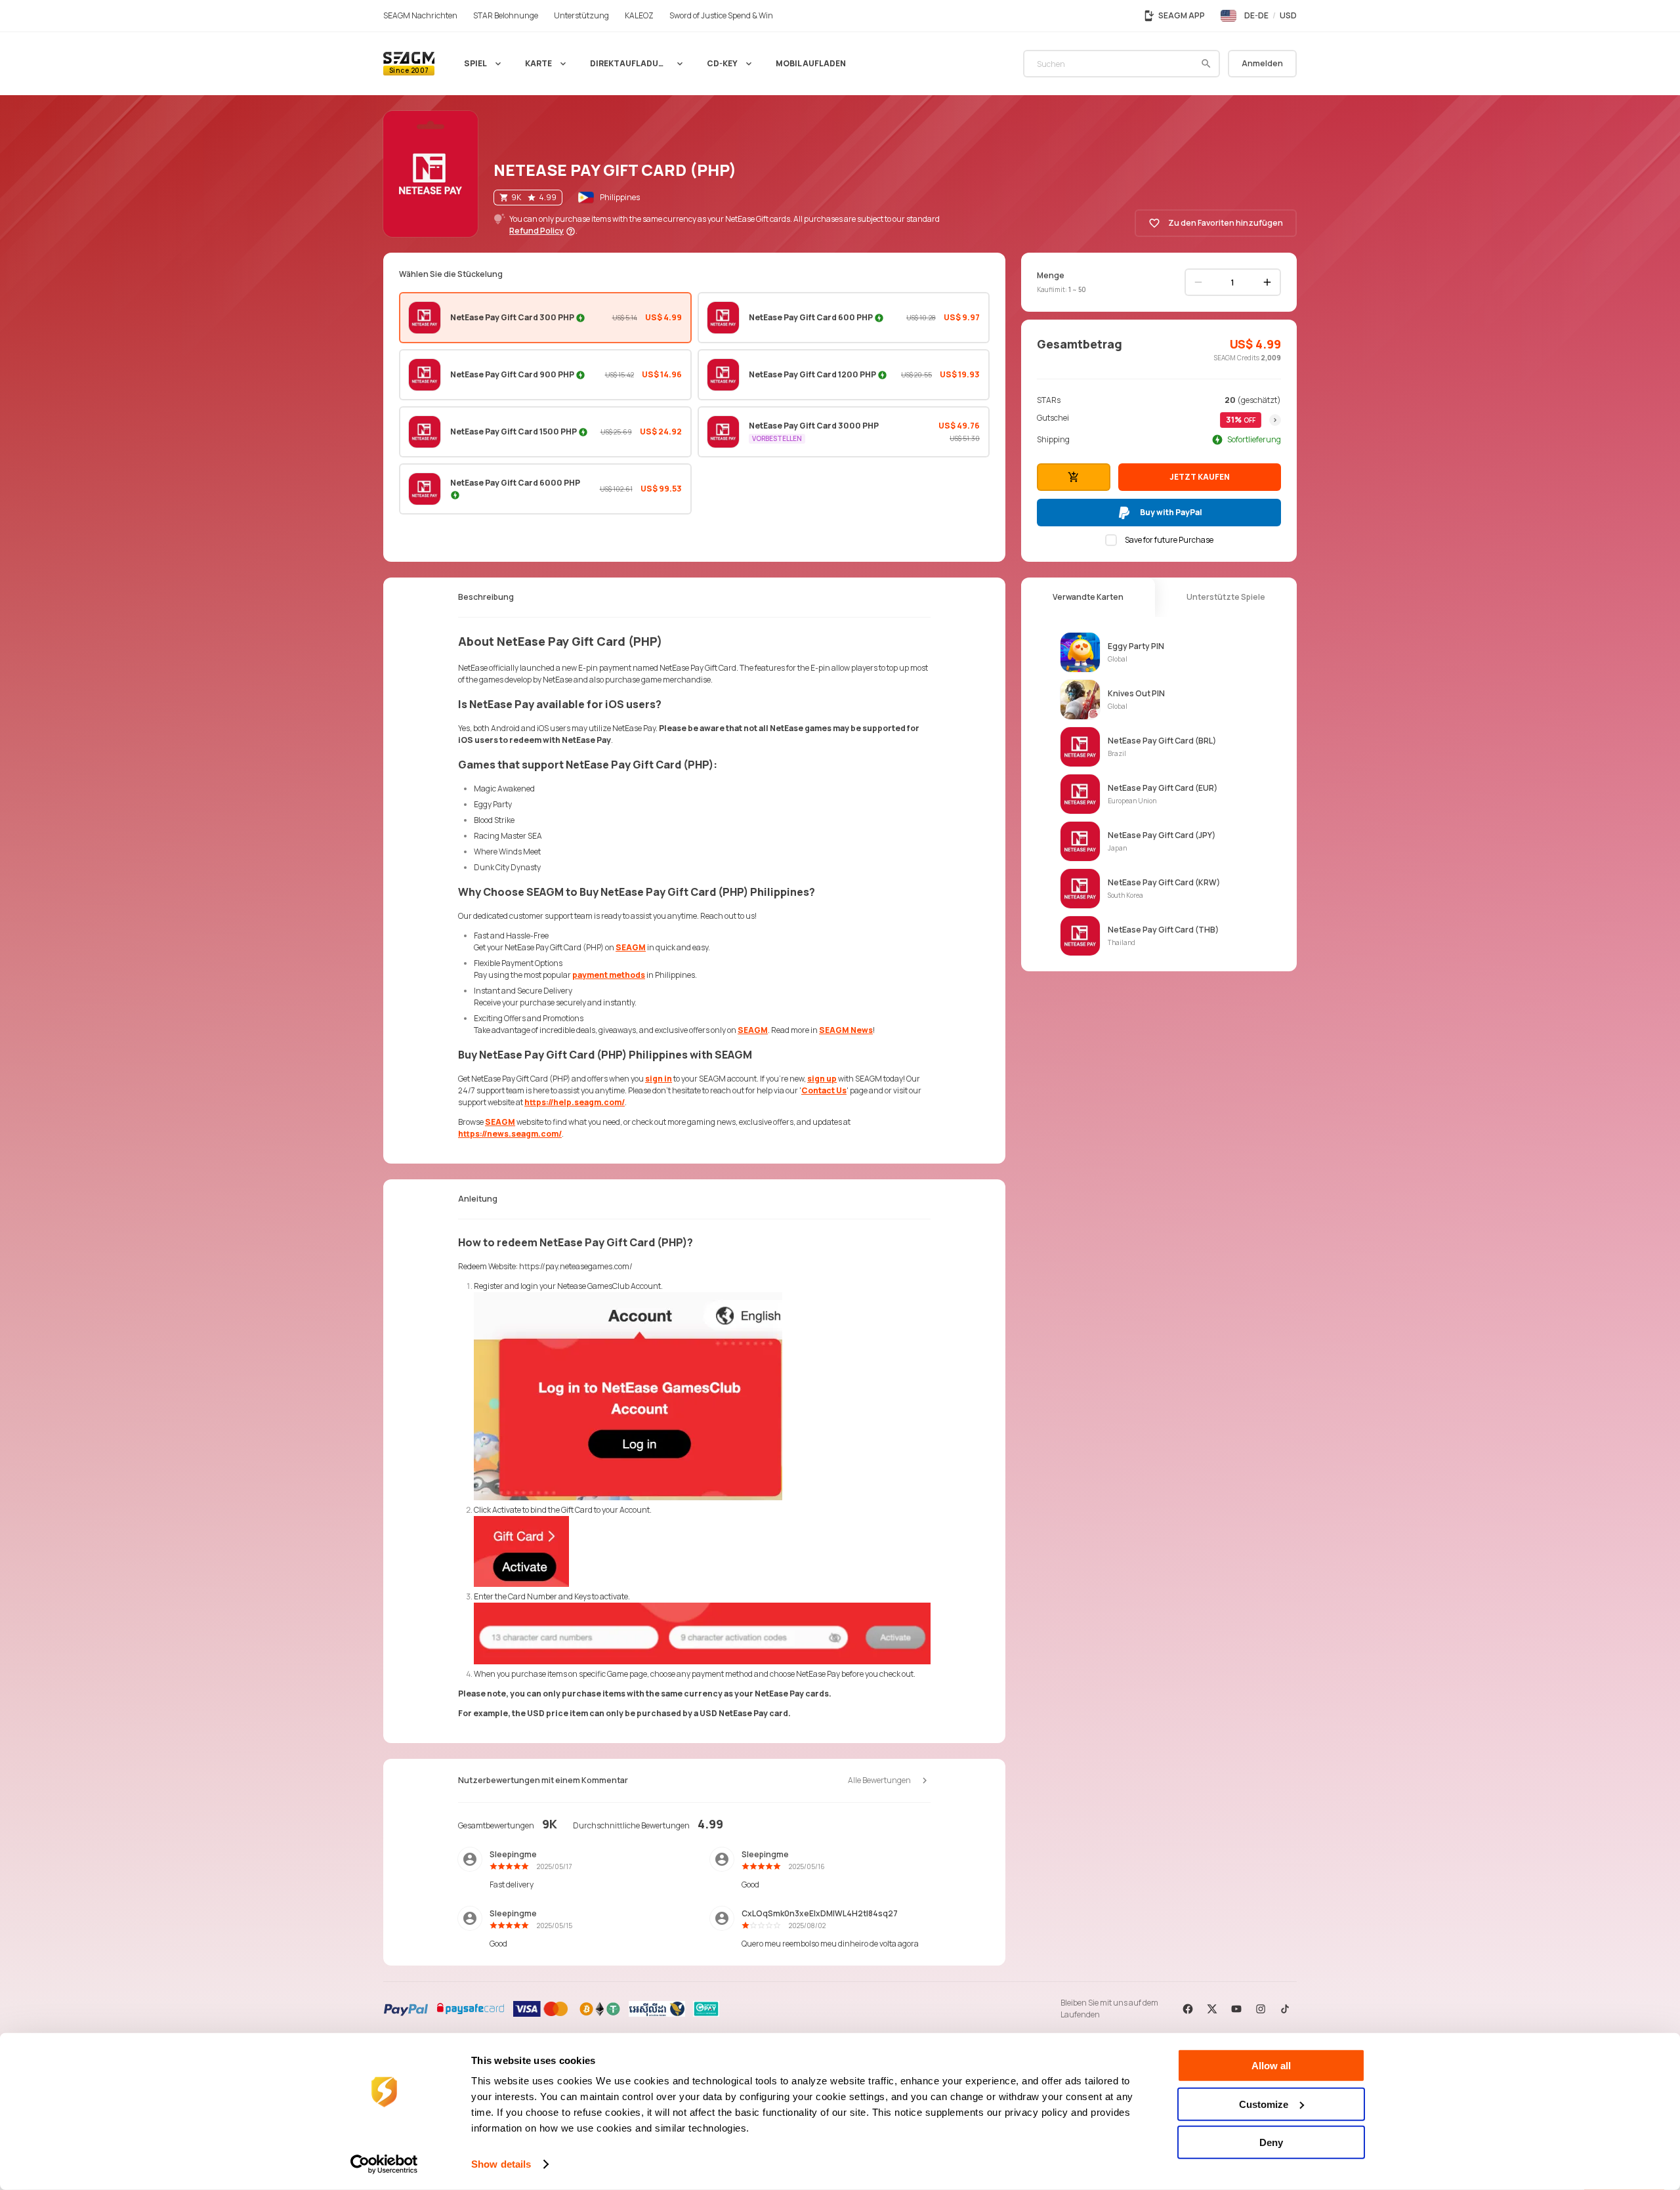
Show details (501, 2164)
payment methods (609, 975)
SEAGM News (846, 1030)
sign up (822, 1079)
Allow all (1271, 2066)
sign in (659, 1079)
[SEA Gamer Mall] (409, 64)
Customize (1264, 2104)
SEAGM (631, 947)
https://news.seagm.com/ (510, 1134)
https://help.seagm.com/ (575, 1102)
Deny (1271, 2142)
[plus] (1267, 282)
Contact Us (824, 1090)
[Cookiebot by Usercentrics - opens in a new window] (384, 2164)
